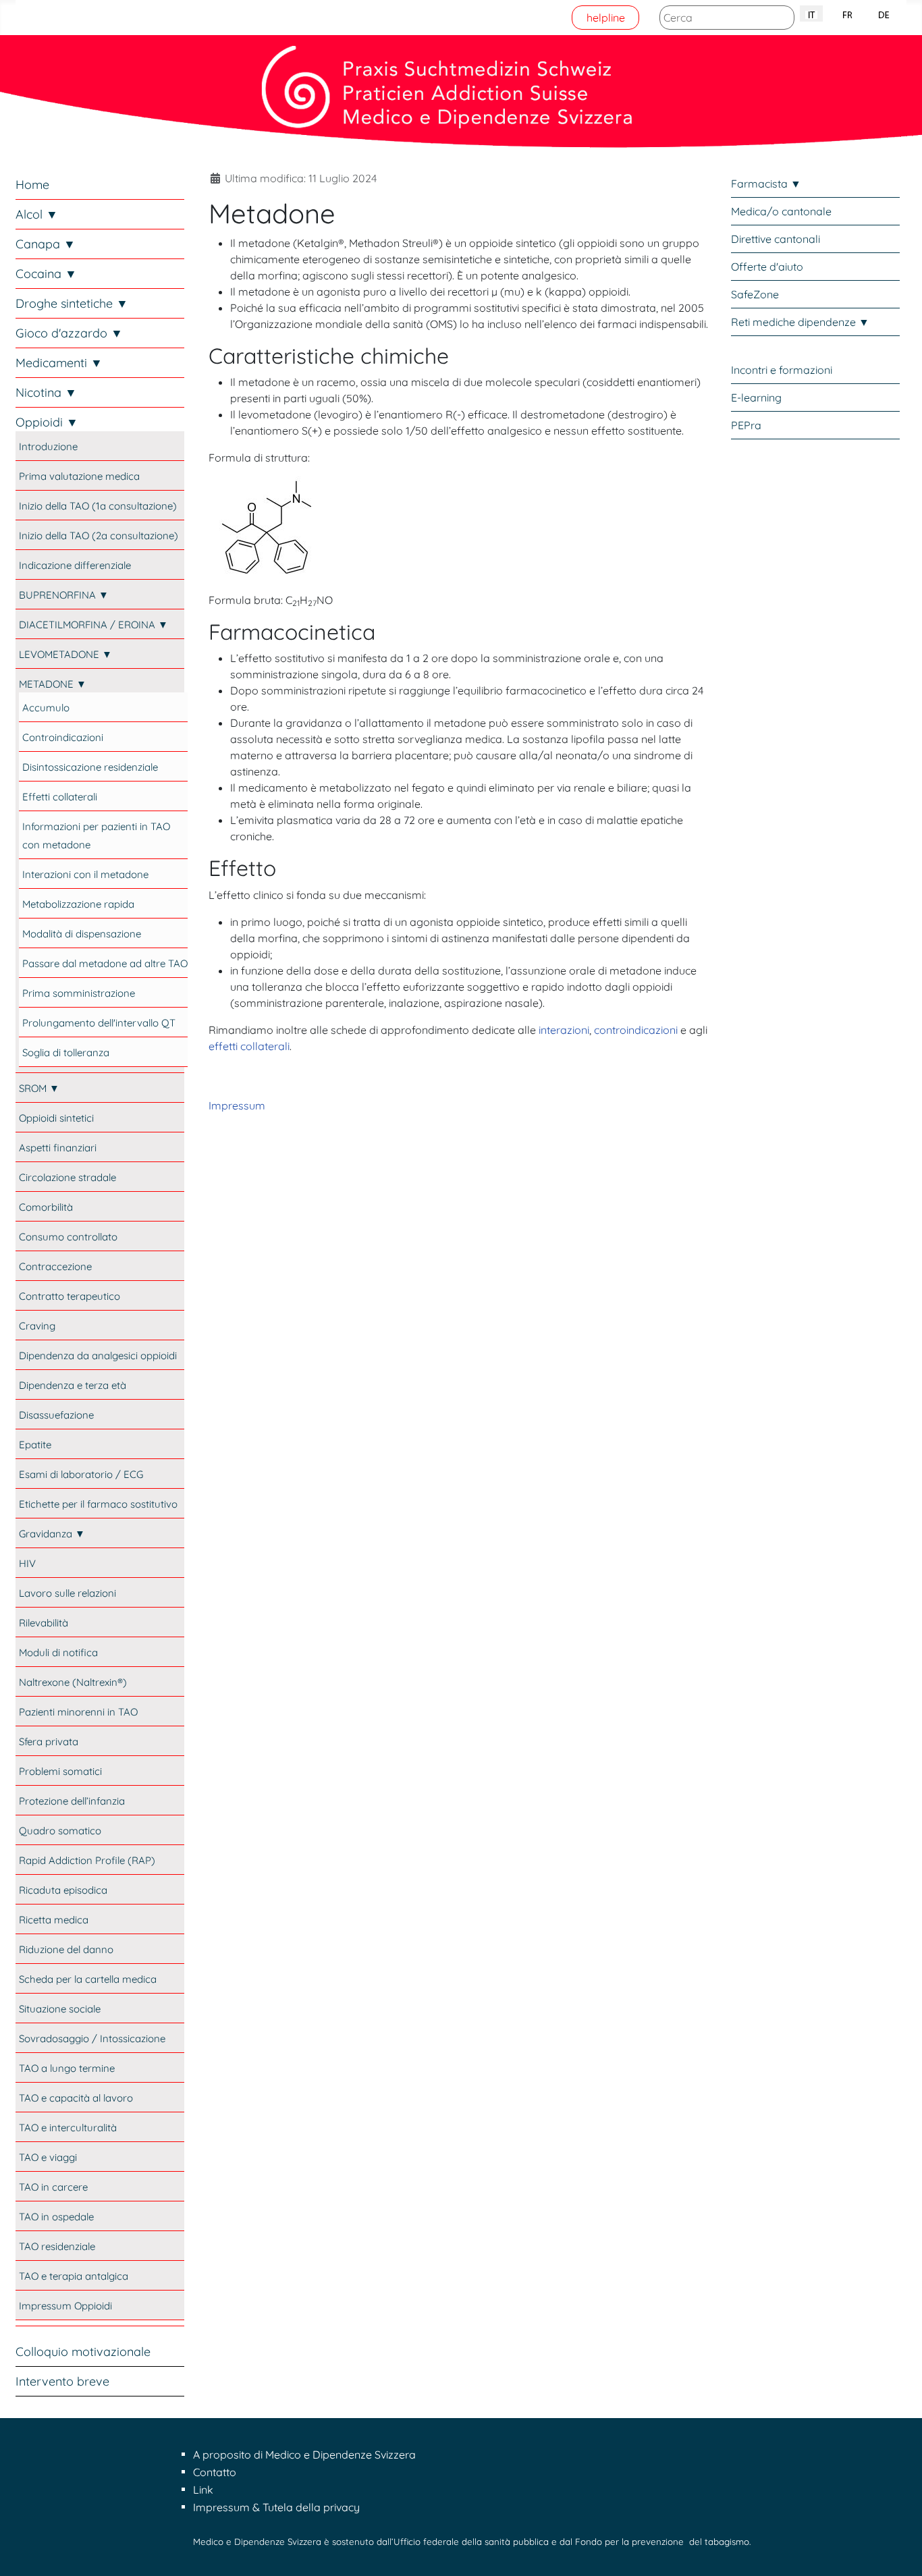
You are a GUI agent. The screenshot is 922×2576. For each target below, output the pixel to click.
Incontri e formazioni (782, 370)
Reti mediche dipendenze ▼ (800, 322)
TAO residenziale (57, 2246)
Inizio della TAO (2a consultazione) (99, 536)
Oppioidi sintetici (56, 1118)
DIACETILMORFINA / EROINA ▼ (93, 625)
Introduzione (48, 446)
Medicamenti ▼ (59, 363)
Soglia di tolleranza (66, 1052)
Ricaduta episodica (63, 1890)
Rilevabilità (44, 1623)
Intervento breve (62, 2381)
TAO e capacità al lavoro (76, 2098)
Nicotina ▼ (46, 392)
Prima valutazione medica (79, 476)
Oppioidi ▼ (47, 422)
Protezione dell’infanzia (72, 1801)
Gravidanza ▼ (52, 1534)
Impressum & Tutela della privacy (276, 2507)
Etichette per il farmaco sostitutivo (98, 1504)
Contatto (215, 2472)
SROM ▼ (39, 1088)
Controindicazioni (63, 737)
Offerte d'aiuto (767, 267)
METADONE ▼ (53, 684)
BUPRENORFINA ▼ (64, 595)
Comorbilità (46, 1207)
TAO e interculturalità (68, 2128)
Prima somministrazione (79, 993)
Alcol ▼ (37, 214)
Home (32, 185)
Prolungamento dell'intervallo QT (99, 1023)
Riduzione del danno (66, 1949)
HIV (27, 1563)
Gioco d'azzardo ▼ (69, 333)
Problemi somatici (60, 1771)
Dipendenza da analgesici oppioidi (98, 1355)
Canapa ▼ (46, 244)
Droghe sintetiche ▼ (72, 303)
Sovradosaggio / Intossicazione (92, 2038)
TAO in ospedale (56, 2217)
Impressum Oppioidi (65, 2306)
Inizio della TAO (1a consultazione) (98, 506)
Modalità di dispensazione (82, 934)
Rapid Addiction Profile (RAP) (87, 1860)
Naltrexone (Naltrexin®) (73, 1682)
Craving (37, 1326)
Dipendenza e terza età (73, 1385)
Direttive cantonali (776, 239)
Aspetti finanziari (58, 1148)
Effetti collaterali (60, 797)
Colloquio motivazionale (83, 2352)
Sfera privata (49, 1742)
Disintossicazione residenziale (90, 767)
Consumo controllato (68, 1237)
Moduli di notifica (58, 1652)
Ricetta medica (54, 1920)
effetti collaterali (249, 1046)
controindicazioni (636, 1030)
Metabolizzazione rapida (78, 904)
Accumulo (46, 708)
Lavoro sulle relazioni (67, 1593)
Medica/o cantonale (781, 211)
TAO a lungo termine (67, 2068)
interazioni (564, 1030)
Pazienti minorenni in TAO (78, 1712)
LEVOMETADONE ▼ (65, 654)
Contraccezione (55, 1266)
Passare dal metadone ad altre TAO (105, 963)
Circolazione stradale (67, 1177)
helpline (606, 18)
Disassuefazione (56, 1415)
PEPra (746, 425)
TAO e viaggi (48, 2157)
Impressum (237, 1105)
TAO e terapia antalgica (74, 2276)
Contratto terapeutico (70, 1296)
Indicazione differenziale (75, 565)
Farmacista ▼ (766, 184)
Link (203, 2490)
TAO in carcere (53, 2187)
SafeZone (755, 294)
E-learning (756, 398)
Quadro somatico (60, 1831)
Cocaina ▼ (46, 274)
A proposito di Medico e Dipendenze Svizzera (304, 2455)
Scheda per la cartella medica (88, 1979)
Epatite (35, 1445)
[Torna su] (898, 2551)
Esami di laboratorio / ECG (81, 1474)
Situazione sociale (60, 2009)
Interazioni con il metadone (85, 874)
